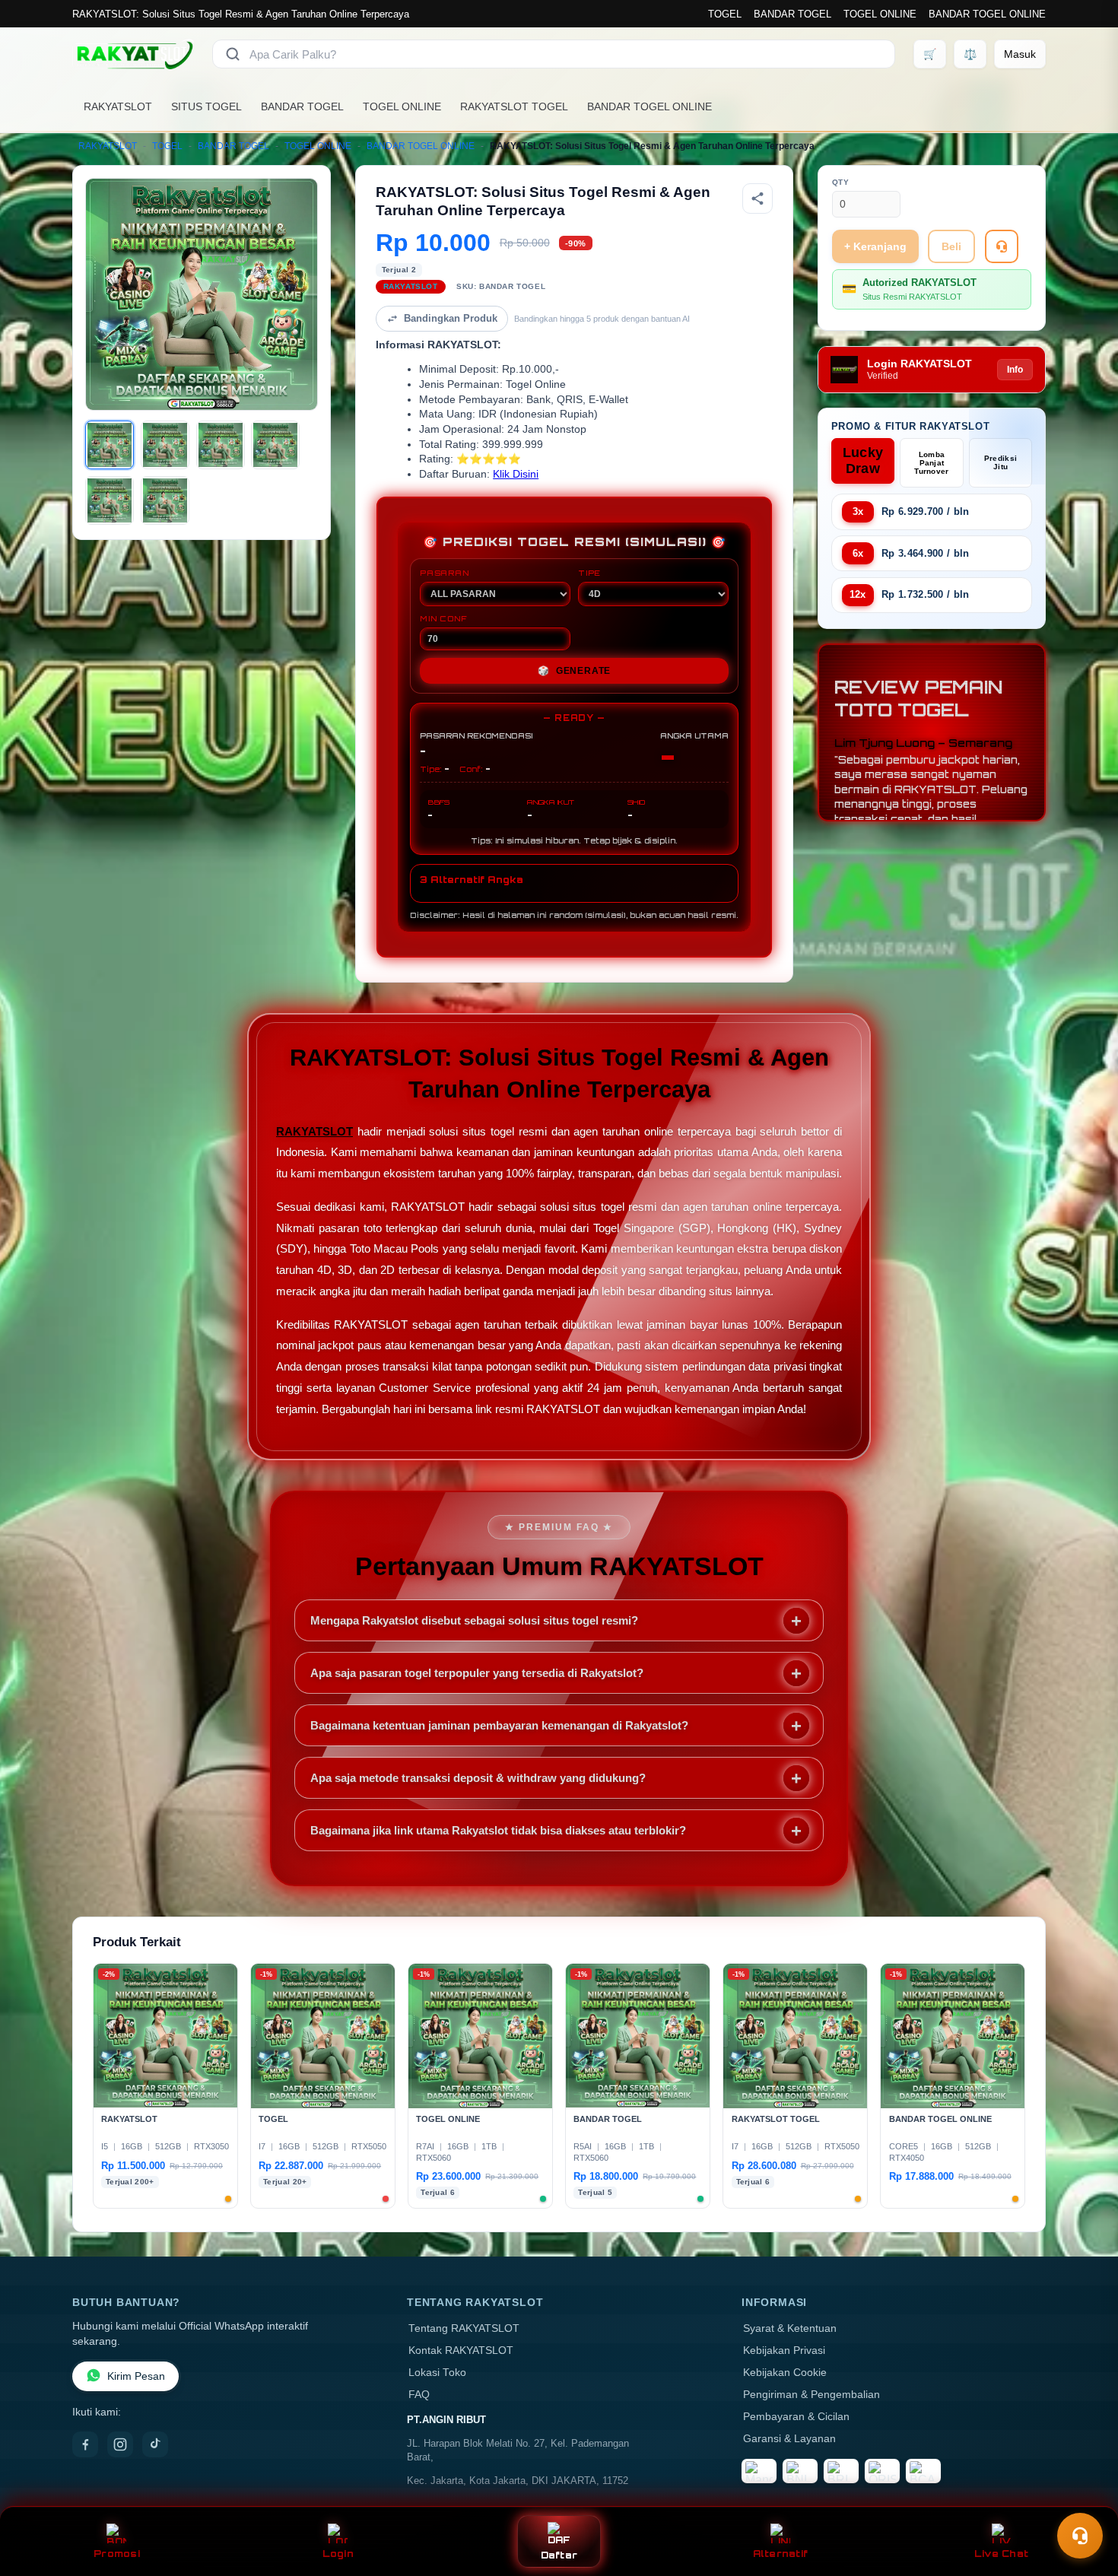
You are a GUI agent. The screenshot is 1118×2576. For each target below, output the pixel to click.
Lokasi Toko (437, 2373)
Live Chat (1001, 2554)
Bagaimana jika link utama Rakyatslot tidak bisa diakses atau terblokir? (498, 1830)
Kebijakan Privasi (784, 2350)
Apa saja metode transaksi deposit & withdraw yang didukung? (478, 1778)
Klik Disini (516, 474)
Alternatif (781, 2554)
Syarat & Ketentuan (790, 2328)
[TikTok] (155, 2444)
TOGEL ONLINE (880, 14)
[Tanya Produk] (1002, 246)
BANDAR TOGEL (792, 14)
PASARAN (445, 573)
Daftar (559, 2555)
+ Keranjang (875, 246)
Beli (951, 246)
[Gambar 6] (165, 500)
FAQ (419, 2395)
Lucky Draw (863, 461)
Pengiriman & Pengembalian (812, 2395)
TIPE (589, 573)
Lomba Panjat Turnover (931, 463)
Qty (841, 182)
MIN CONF (443, 618)
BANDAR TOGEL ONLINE (987, 14)
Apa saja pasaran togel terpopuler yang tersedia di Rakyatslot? (477, 1673)
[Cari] (233, 54)
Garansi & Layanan (789, 2439)
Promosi (117, 2554)
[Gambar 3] (221, 445)
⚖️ (970, 54)
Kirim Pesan (136, 2376)
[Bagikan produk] (758, 199)
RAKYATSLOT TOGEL (514, 106)
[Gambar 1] (110, 445)
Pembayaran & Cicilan (796, 2417)
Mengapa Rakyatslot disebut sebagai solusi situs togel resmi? (474, 1620)
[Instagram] (120, 2444)
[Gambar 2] (165, 445)
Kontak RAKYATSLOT (461, 2350)
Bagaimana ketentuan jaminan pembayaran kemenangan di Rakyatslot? (499, 1725)
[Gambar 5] (110, 500)
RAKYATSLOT (118, 106)
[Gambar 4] (275, 445)
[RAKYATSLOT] (133, 54)
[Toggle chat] (1080, 2536)
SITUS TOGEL (206, 106)
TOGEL (725, 14)
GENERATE (574, 671)
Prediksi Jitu (1000, 462)
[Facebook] (85, 2444)
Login (338, 2554)
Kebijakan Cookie (785, 2373)
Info (1015, 370)
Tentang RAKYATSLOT (464, 2328)
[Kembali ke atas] (1085, 2498)
